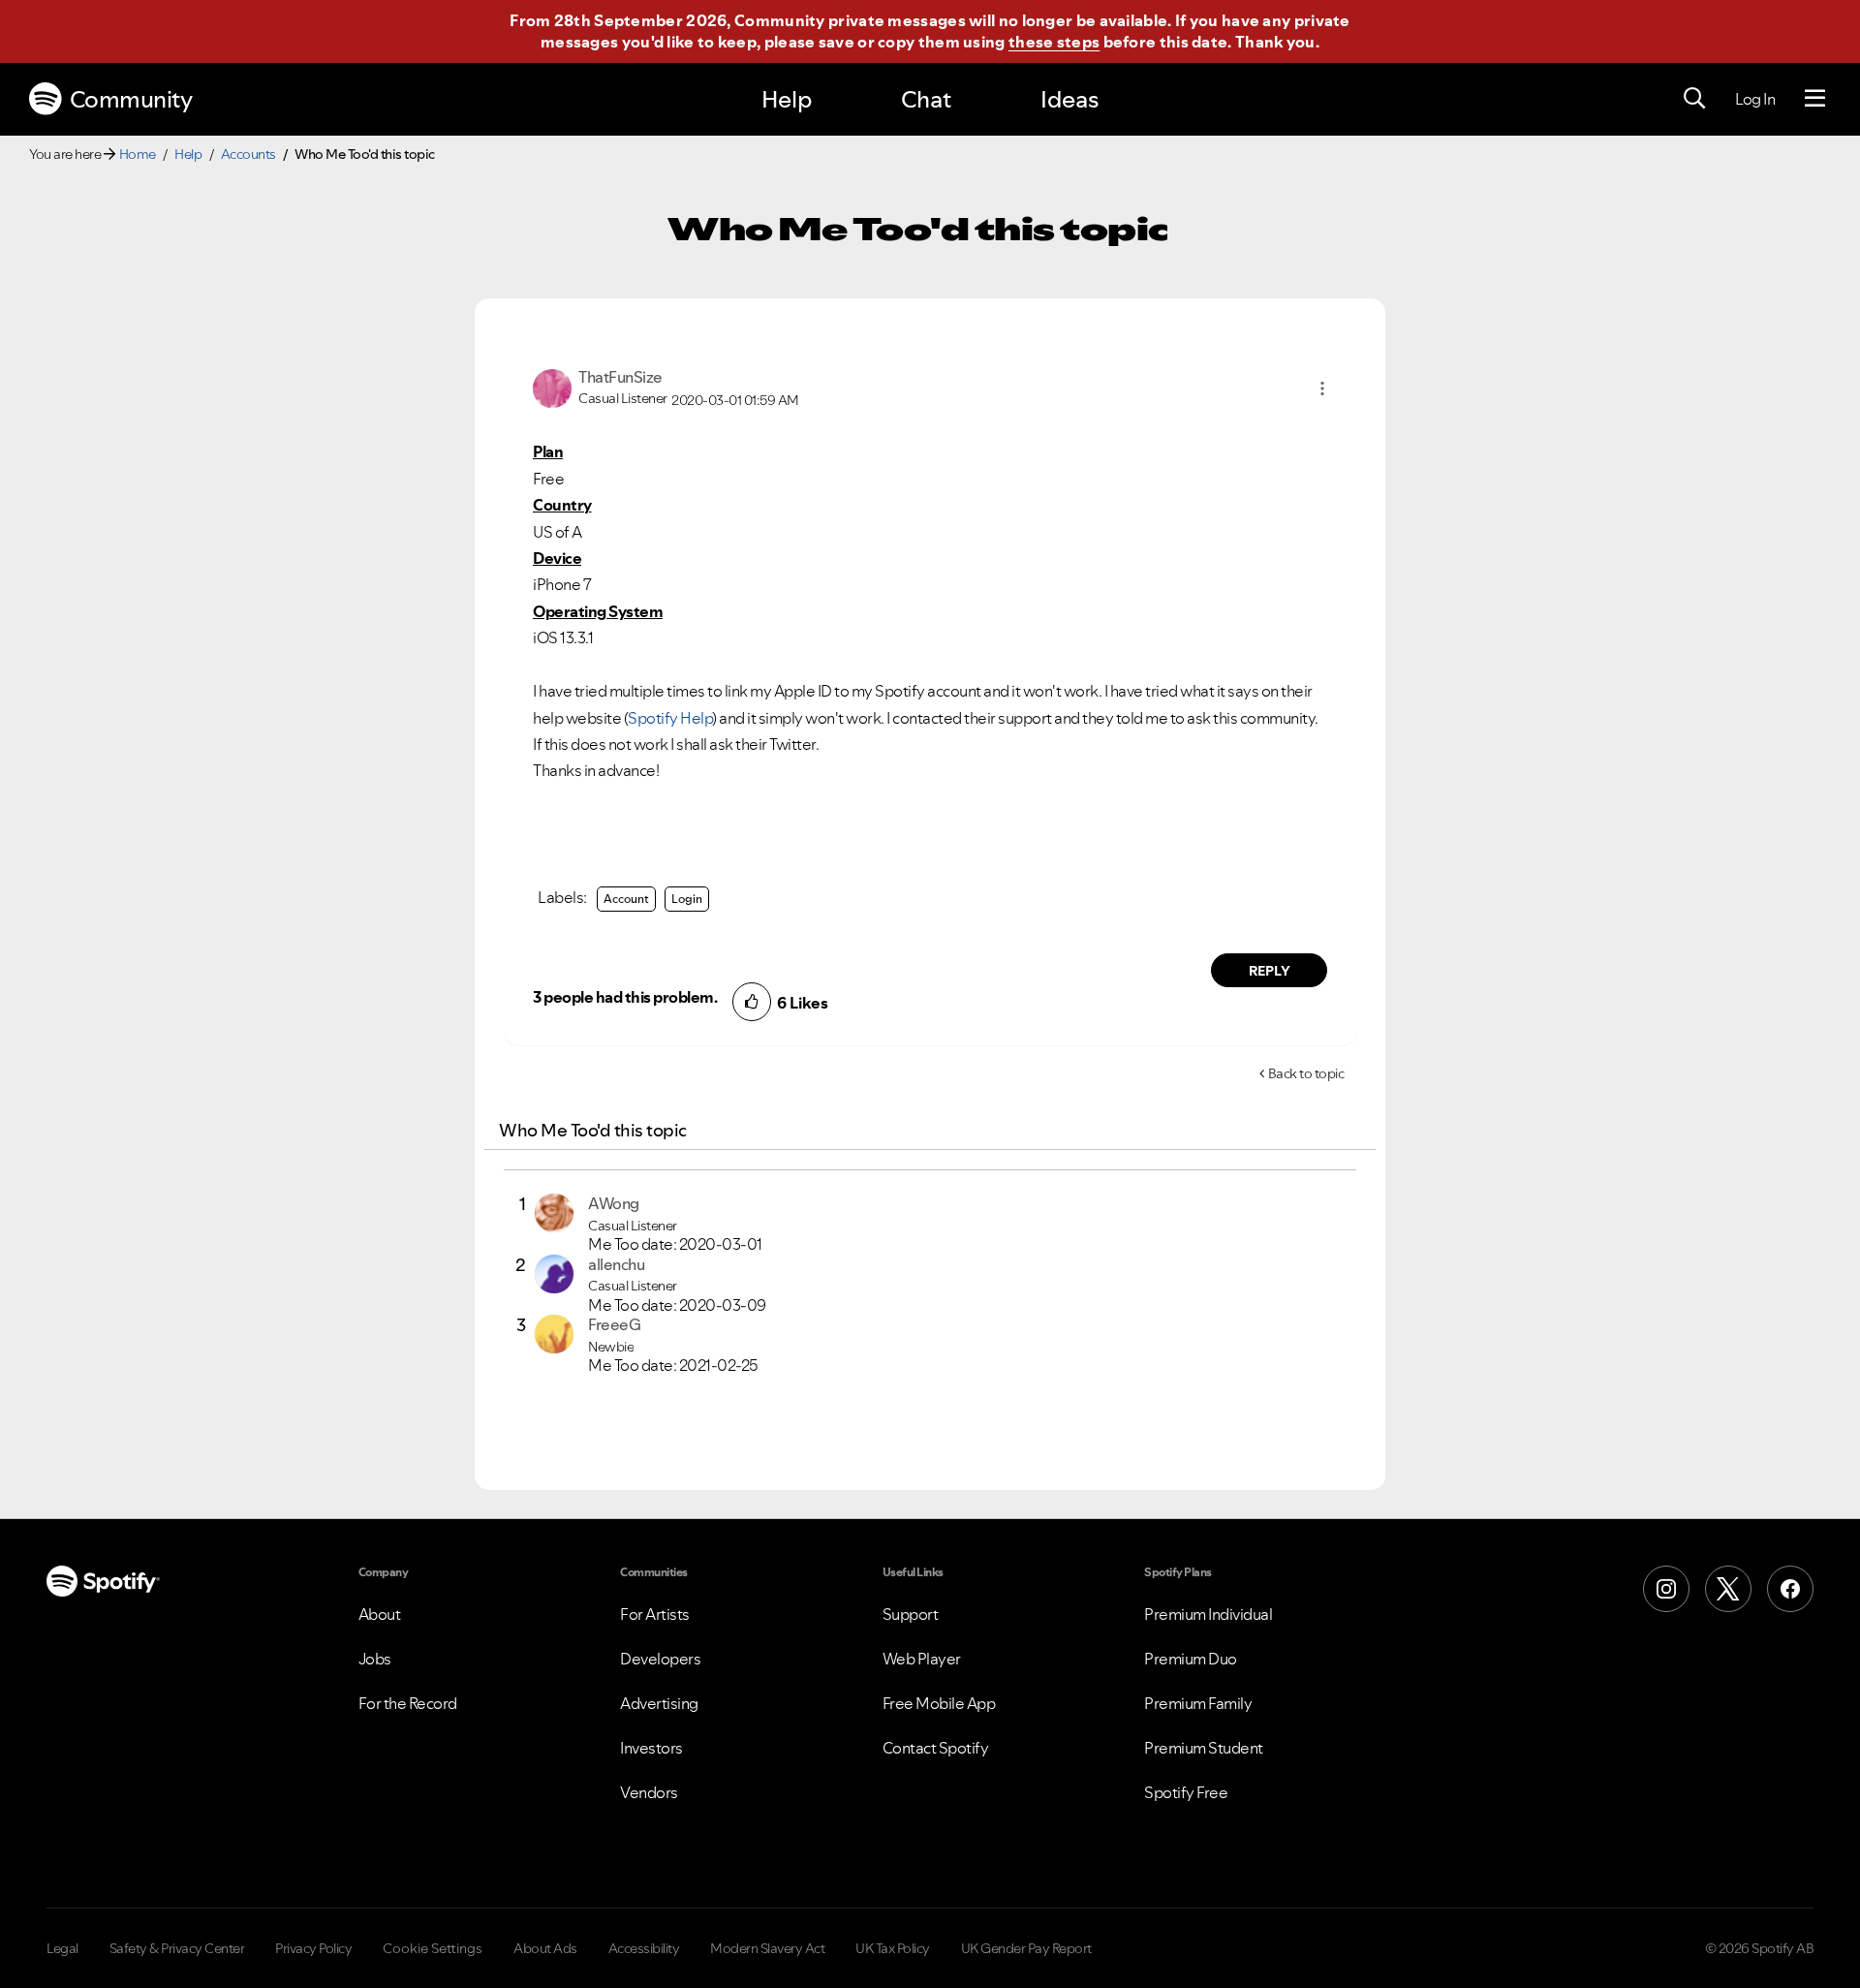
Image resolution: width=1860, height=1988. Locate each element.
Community (131, 99)
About (380, 1614)
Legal (62, 1948)
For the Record (408, 1703)
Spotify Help (670, 718)
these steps (1054, 42)
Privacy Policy (313, 1948)
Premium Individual (1208, 1614)
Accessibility (644, 1948)
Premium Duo (1191, 1659)
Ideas (1069, 99)
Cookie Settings (433, 1948)
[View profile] (552, 387)
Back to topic (1306, 1073)
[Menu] (1815, 99)
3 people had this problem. (625, 997)
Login (687, 899)
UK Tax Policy (893, 1948)
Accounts (248, 154)
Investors (651, 1748)
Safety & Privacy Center (177, 1948)
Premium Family (1198, 1703)
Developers (660, 1659)
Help (787, 99)
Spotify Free (1186, 1792)
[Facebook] (1790, 1589)
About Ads (545, 1948)
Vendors (649, 1792)
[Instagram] (1666, 1589)
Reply (1270, 971)
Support (911, 1614)
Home (138, 154)
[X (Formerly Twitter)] (1728, 1589)
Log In (1755, 99)
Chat (926, 99)
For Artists (655, 1614)
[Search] (1694, 99)
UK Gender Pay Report (1026, 1948)
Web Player (922, 1659)
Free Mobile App (939, 1703)
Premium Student (1204, 1748)
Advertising (659, 1703)
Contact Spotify (936, 1748)
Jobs (375, 1659)
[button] (1322, 388)
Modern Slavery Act (767, 1948)
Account (626, 899)
